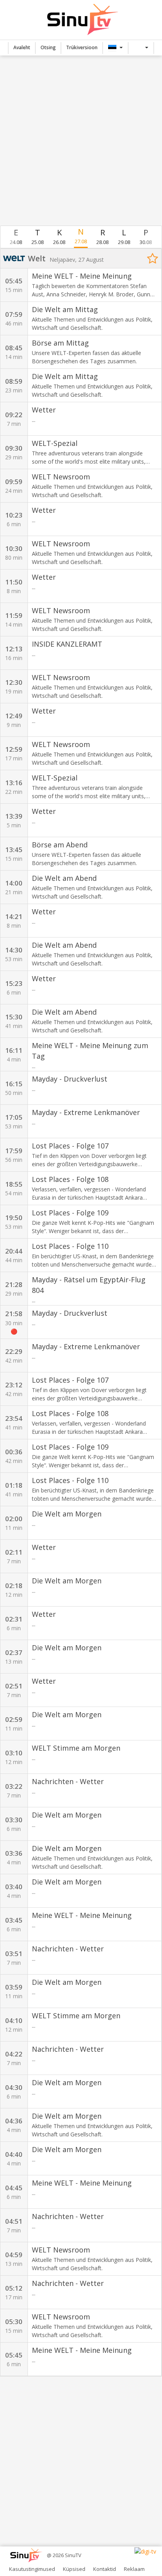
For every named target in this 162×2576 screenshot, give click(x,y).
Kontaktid (105, 2569)
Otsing (48, 47)
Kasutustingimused (32, 2569)
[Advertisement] (81, 141)
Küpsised (74, 2569)
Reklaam (134, 2569)
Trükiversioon (82, 47)
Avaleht (22, 47)
